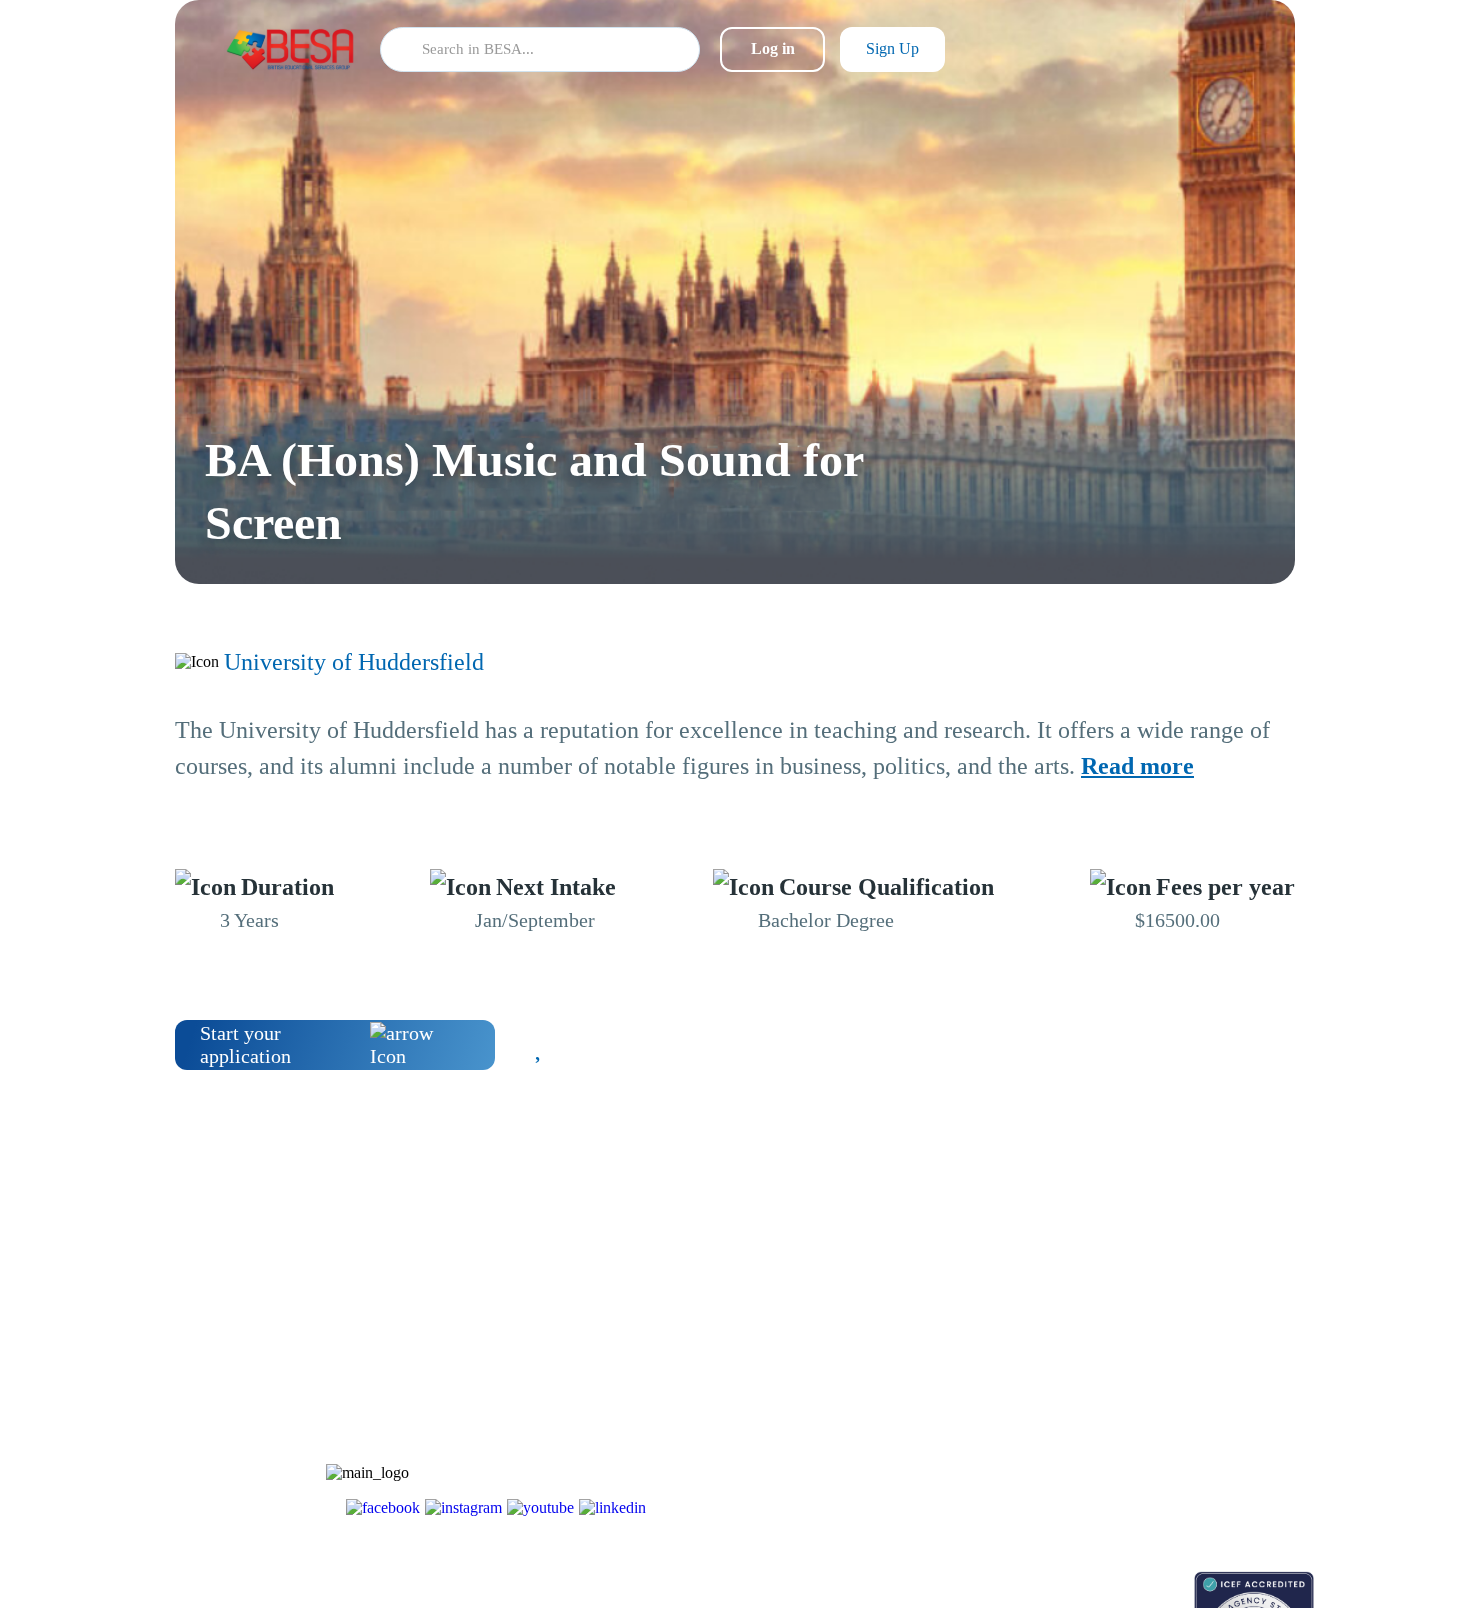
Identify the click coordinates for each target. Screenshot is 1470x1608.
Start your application (245, 1044)
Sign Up (892, 48)
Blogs (982, 1313)
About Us (1143, 1313)
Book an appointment (1026, 1581)
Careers (1137, 1383)
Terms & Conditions (1173, 1418)
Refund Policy (1156, 1488)
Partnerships (1150, 1348)
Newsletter (996, 1348)
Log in (773, 48)
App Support (1002, 1383)
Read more (1137, 766)
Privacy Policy (1157, 1453)
